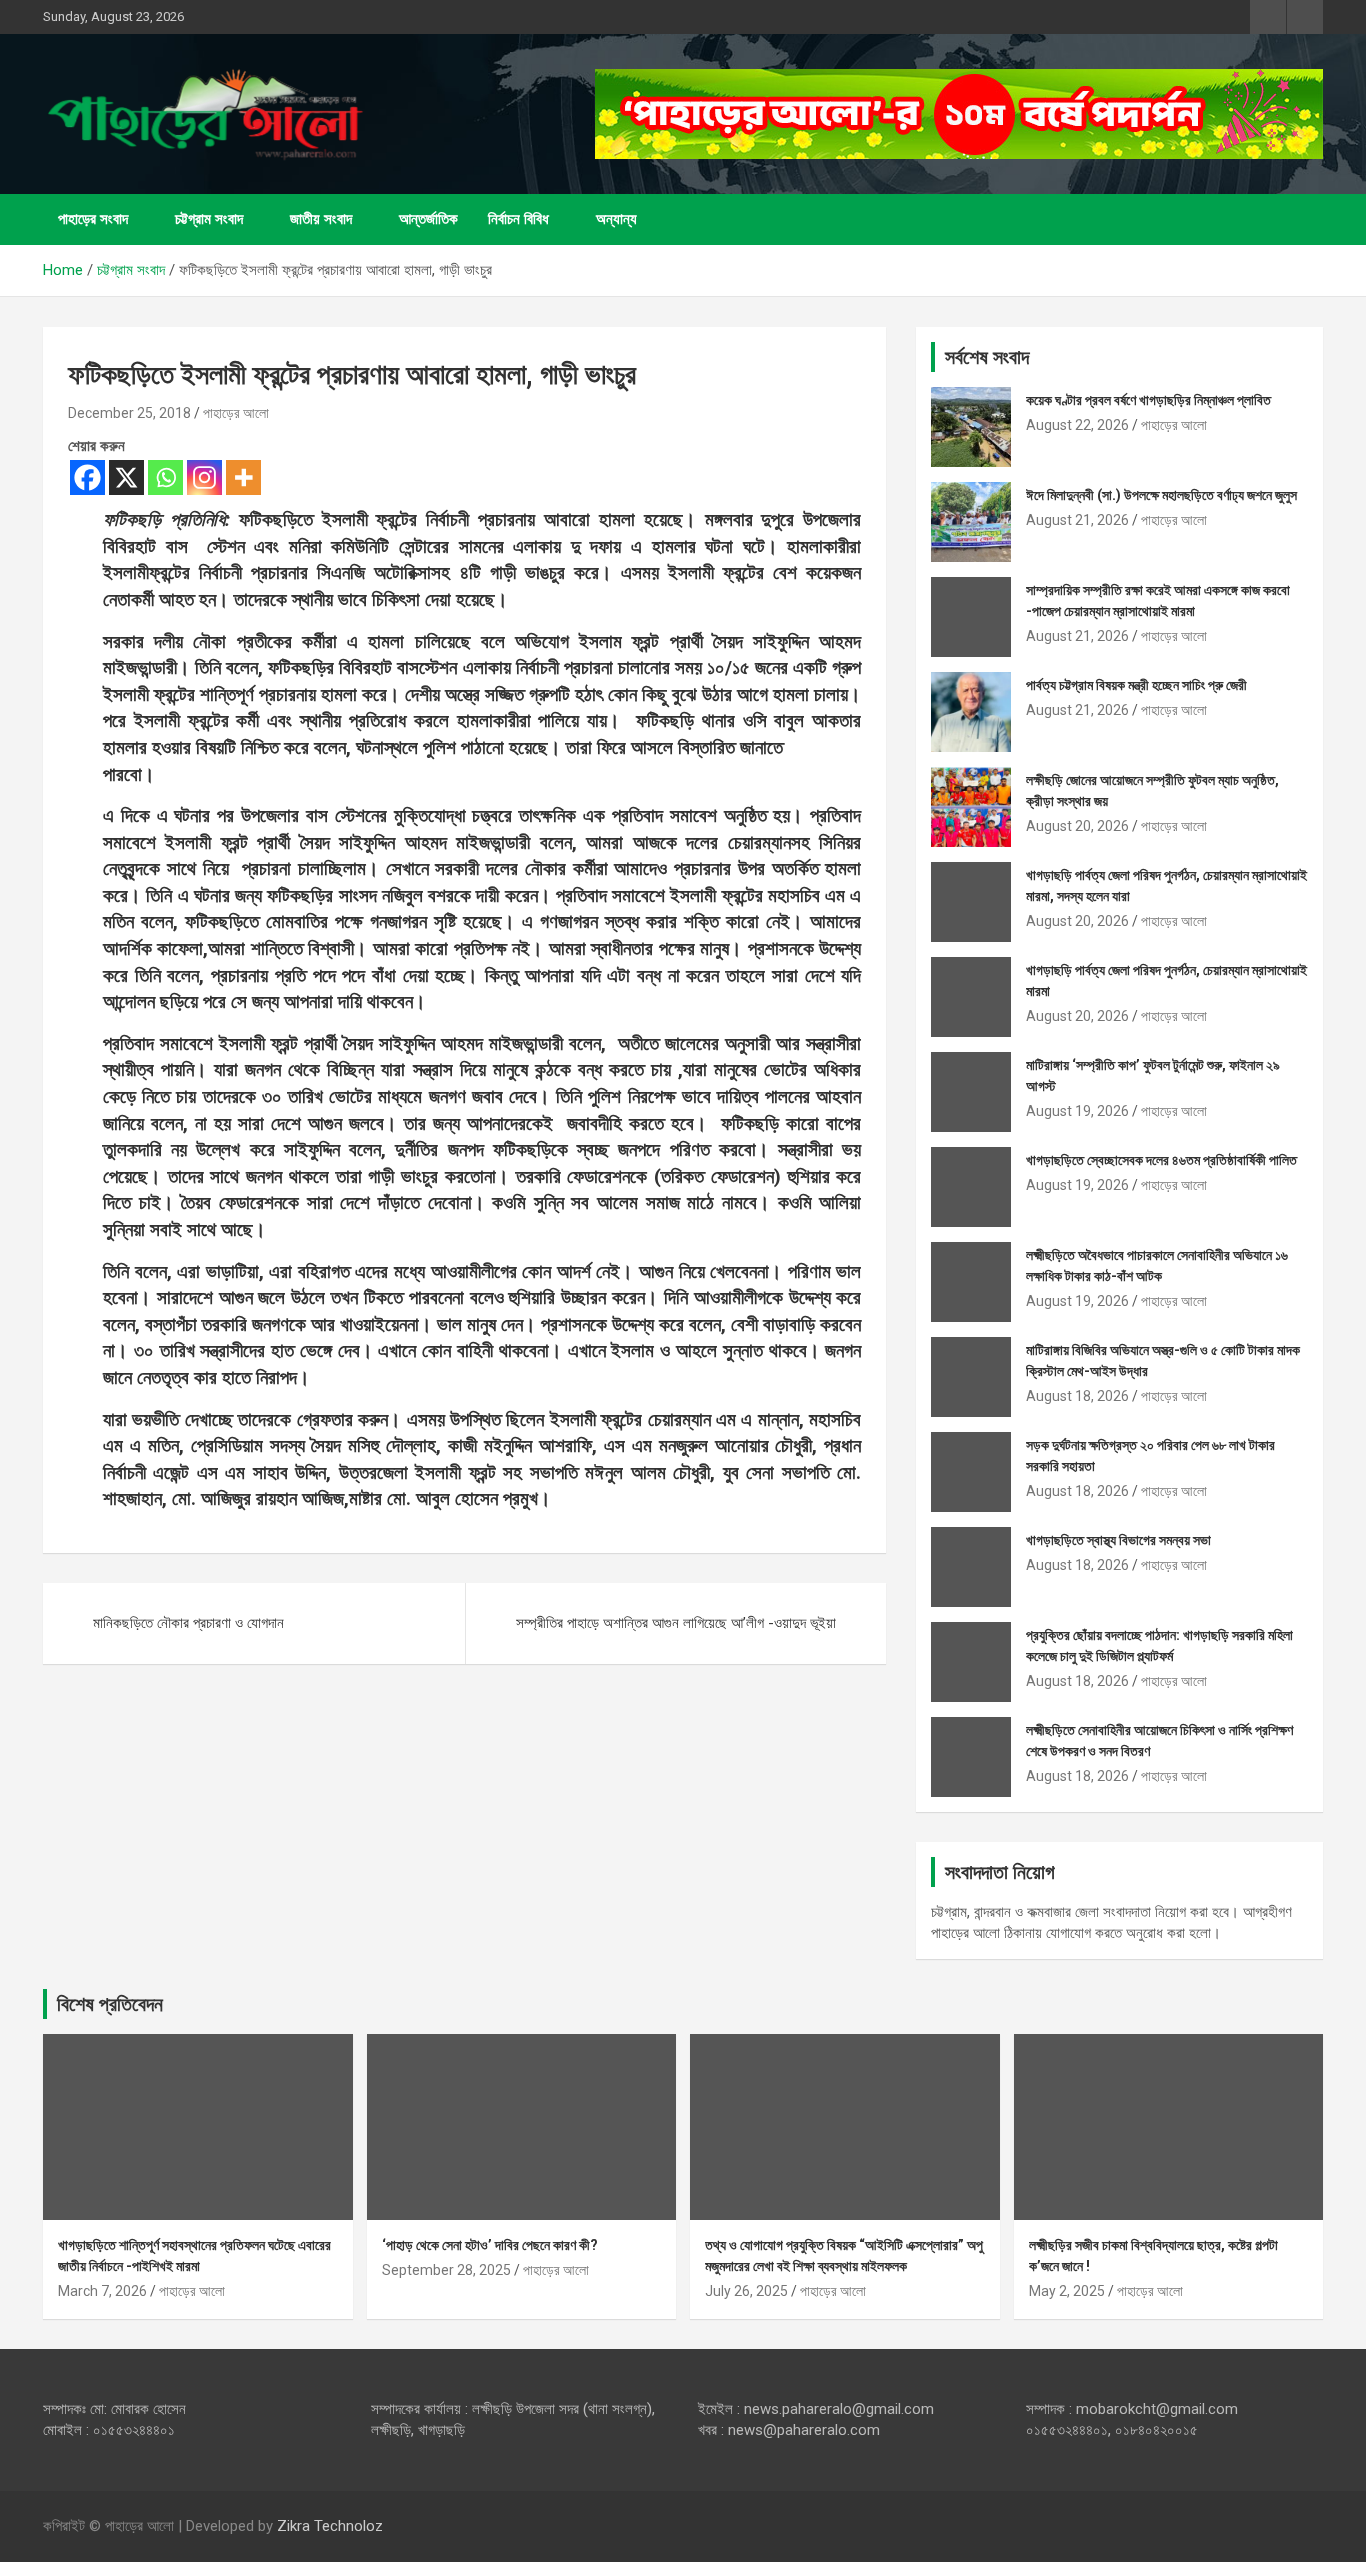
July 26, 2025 (746, 2291)
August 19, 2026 (1077, 1111)
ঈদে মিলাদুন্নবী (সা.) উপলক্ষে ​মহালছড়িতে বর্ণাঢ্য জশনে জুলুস (1161, 495)
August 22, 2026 (1077, 425)
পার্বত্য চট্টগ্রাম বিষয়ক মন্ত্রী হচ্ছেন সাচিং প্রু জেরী (1136, 685)
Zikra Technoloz (330, 2526)
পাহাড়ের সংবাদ (93, 219)
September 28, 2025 (446, 2270)
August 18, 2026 (1077, 1396)
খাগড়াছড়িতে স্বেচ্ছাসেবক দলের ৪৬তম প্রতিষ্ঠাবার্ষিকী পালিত (1161, 1160)
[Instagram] (204, 477)
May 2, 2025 (1067, 2291)
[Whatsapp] (165, 477)
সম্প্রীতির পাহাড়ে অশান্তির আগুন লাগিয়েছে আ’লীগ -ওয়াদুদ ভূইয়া (676, 1623)
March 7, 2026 (102, 2291)
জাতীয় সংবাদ (321, 219)
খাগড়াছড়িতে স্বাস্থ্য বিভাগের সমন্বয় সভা (1118, 1540)
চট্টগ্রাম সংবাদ (209, 219)
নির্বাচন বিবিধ (518, 219)
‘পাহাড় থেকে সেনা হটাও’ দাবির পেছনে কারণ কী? (490, 2245)
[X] (126, 477)
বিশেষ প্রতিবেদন (110, 2004)
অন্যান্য (616, 219)
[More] (243, 477)
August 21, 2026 (1077, 520)
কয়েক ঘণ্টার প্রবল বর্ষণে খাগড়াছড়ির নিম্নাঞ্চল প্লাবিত (1148, 400)
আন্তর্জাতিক (428, 219)
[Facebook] (87, 477)
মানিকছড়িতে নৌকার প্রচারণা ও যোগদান (188, 1623)
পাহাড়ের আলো (236, 413)
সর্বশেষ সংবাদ (987, 357)
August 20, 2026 (1077, 826)
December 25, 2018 (129, 413)
